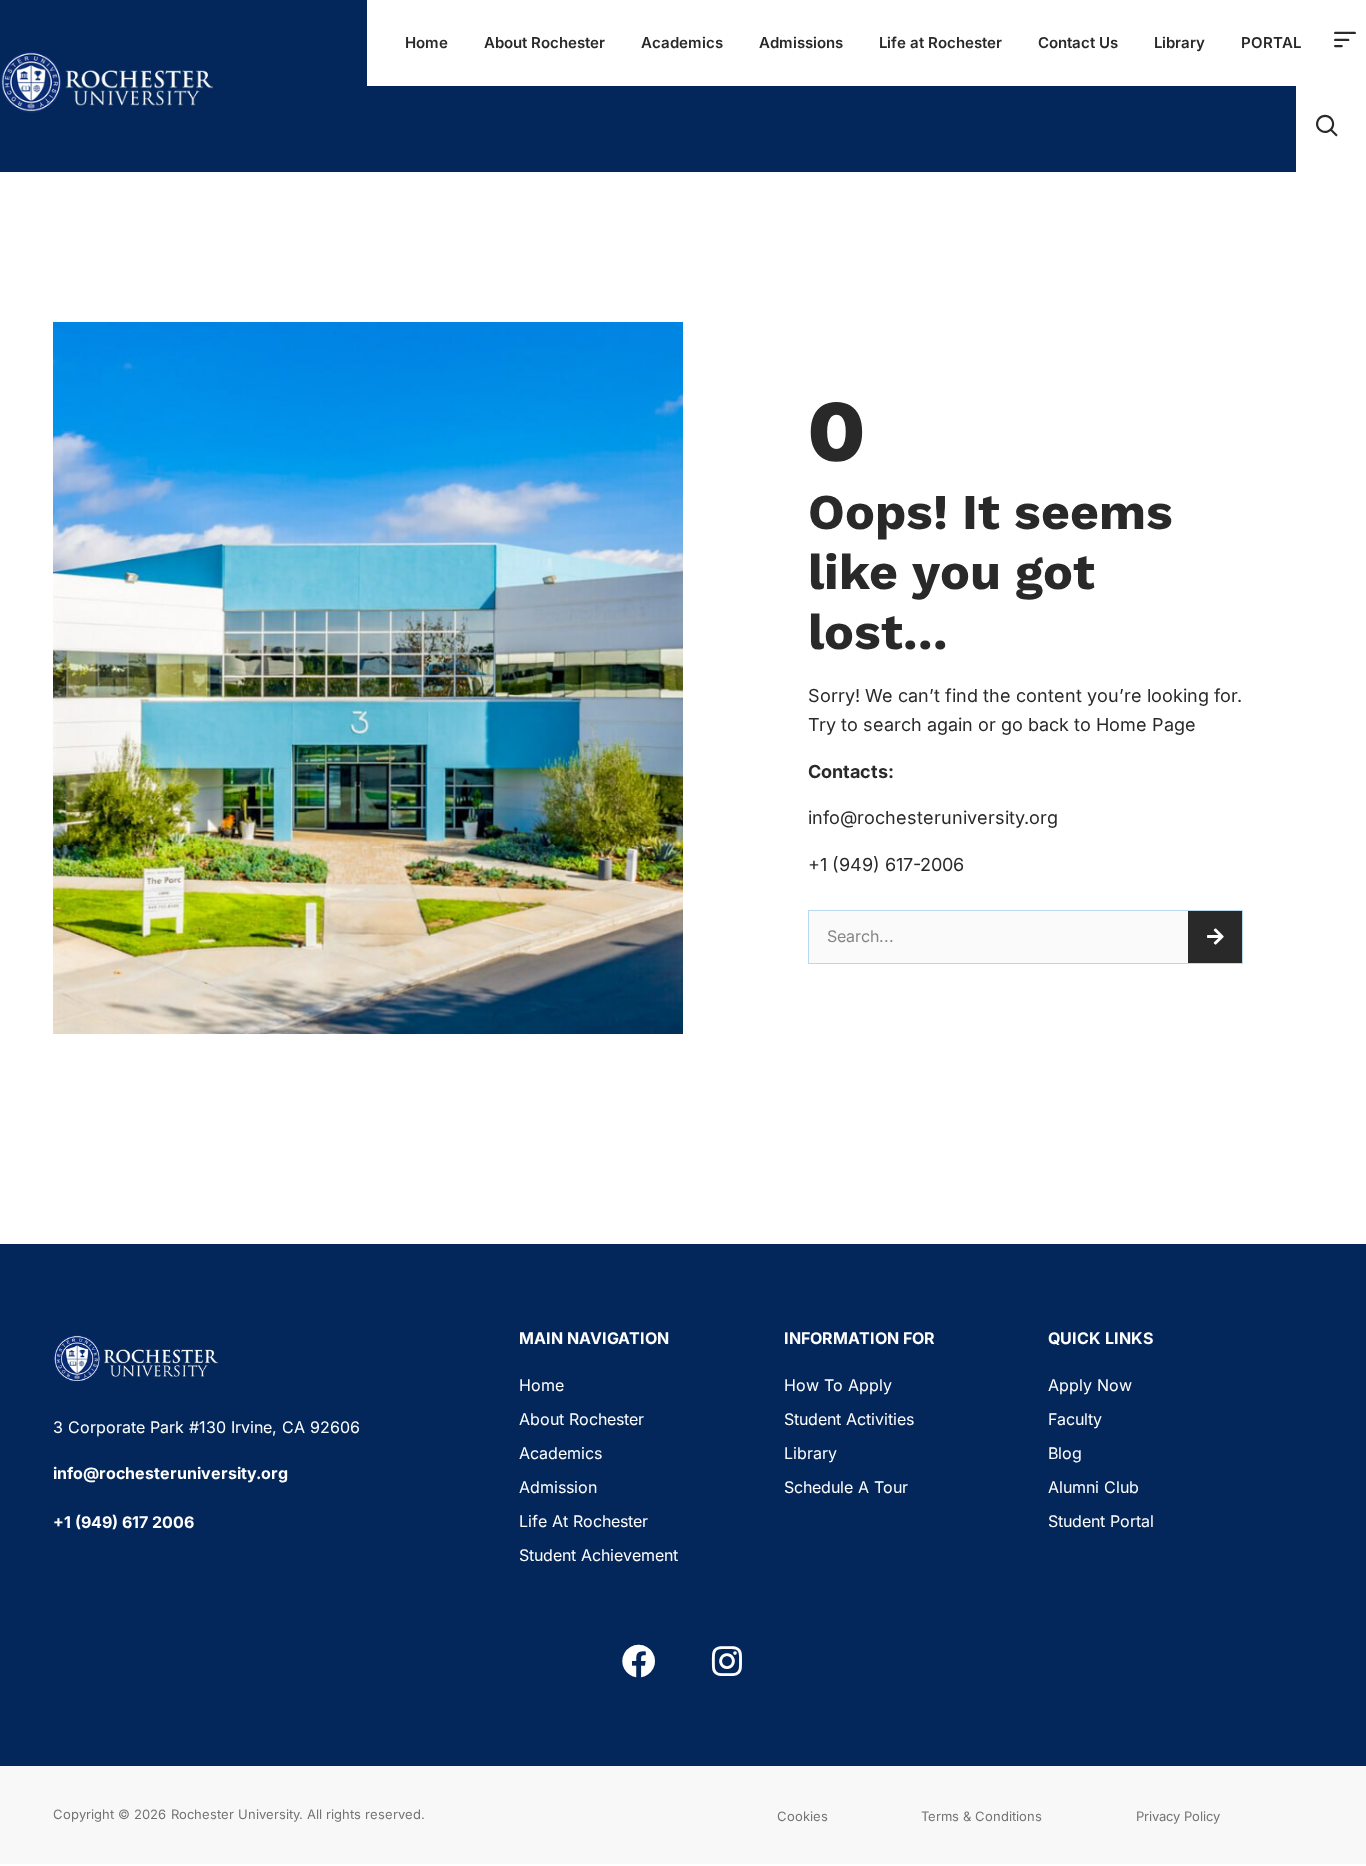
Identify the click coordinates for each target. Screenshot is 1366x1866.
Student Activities (849, 1419)
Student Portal (1101, 1521)
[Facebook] (639, 1661)
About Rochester (544, 42)
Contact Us (1078, 42)
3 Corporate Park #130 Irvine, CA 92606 (206, 1427)
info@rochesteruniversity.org (170, 1473)
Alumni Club (1093, 1487)
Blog (1065, 1453)
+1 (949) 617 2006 (123, 1522)
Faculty (1075, 1419)
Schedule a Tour (846, 1487)
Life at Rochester (940, 42)
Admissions (801, 42)
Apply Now (1090, 1385)
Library (1179, 42)
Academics (682, 42)
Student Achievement (598, 1555)
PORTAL (1271, 42)
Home (426, 42)
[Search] (1215, 937)
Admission (558, 1487)
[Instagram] (727, 1661)
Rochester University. (237, 1814)
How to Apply (838, 1385)
